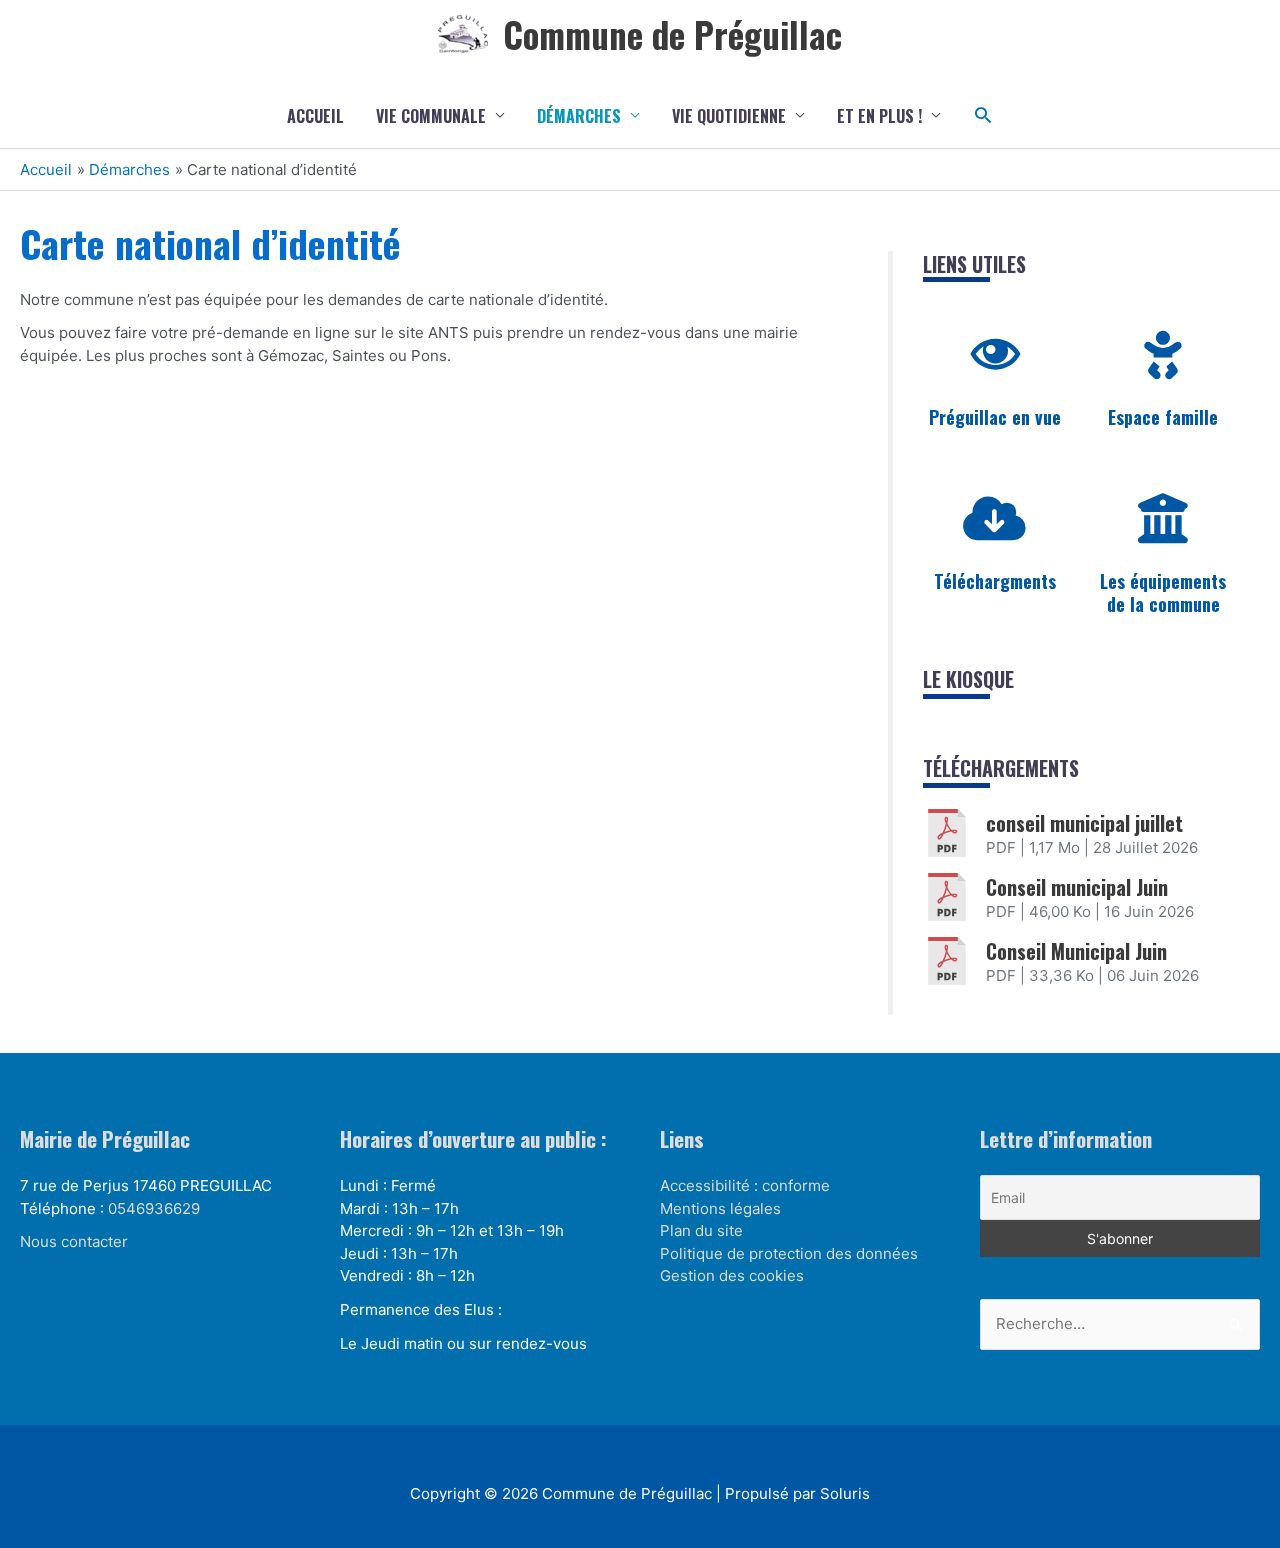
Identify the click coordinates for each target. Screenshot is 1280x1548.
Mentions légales (720, 1208)
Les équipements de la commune (1163, 592)
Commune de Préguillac (672, 34)
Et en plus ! (879, 116)
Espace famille (1163, 417)
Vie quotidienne (729, 116)
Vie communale (431, 116)
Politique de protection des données (789, 1253)
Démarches (579, 116)
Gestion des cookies (732, 1275)
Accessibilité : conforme (745, 1185)
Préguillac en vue (995, 417)
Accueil (315, 116)
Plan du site (701, 1230)
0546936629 (154, 1208)
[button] (983, 115)
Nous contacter (74, 1241)
